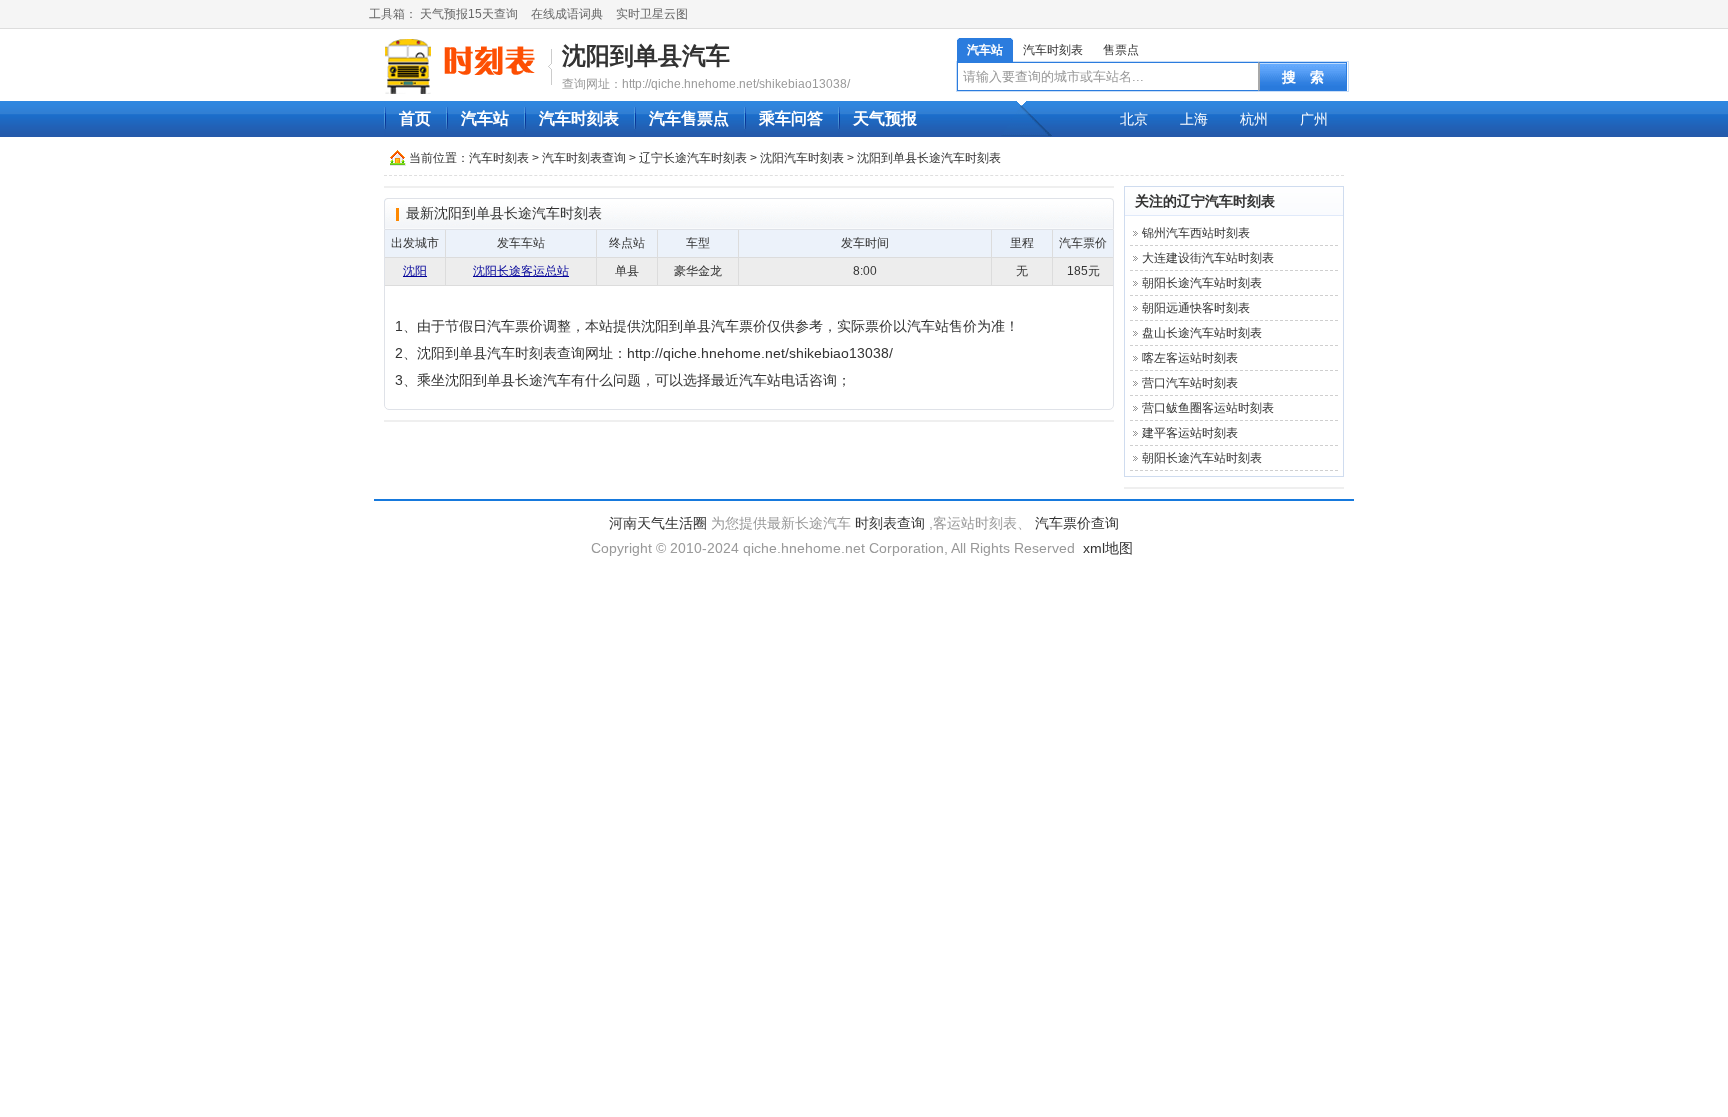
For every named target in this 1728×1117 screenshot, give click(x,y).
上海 (1194, 119)
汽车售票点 (689, 118)
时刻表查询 (890, 523)
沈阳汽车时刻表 (802, 158)
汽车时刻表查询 (584, 158)
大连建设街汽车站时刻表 (1208, 258)
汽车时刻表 (1053, 50)
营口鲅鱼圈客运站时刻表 (1208, 408)
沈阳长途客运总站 (521, 271)
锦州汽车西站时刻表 (1196, 233)
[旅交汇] (463, 66)
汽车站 (985, 50)
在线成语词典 (567, 14)
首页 (415, 118)
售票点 (1121, 50)
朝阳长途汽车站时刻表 (1202, 283)
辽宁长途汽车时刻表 (693, 158)
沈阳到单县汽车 (646, 55)
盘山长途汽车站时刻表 (1202, 333)
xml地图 (1108, 548)
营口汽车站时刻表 (1190, 383)
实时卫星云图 (652, 14)
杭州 (1254, 119)
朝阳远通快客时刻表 (1196, 308)
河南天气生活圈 (658, 523)
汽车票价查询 (1077, 523)
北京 (1134, 119)
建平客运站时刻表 (1190, 433)
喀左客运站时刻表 (1190, 358)
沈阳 (415, 271)
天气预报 (885, 118)
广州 (1314, 119)
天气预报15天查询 (469, 14)
